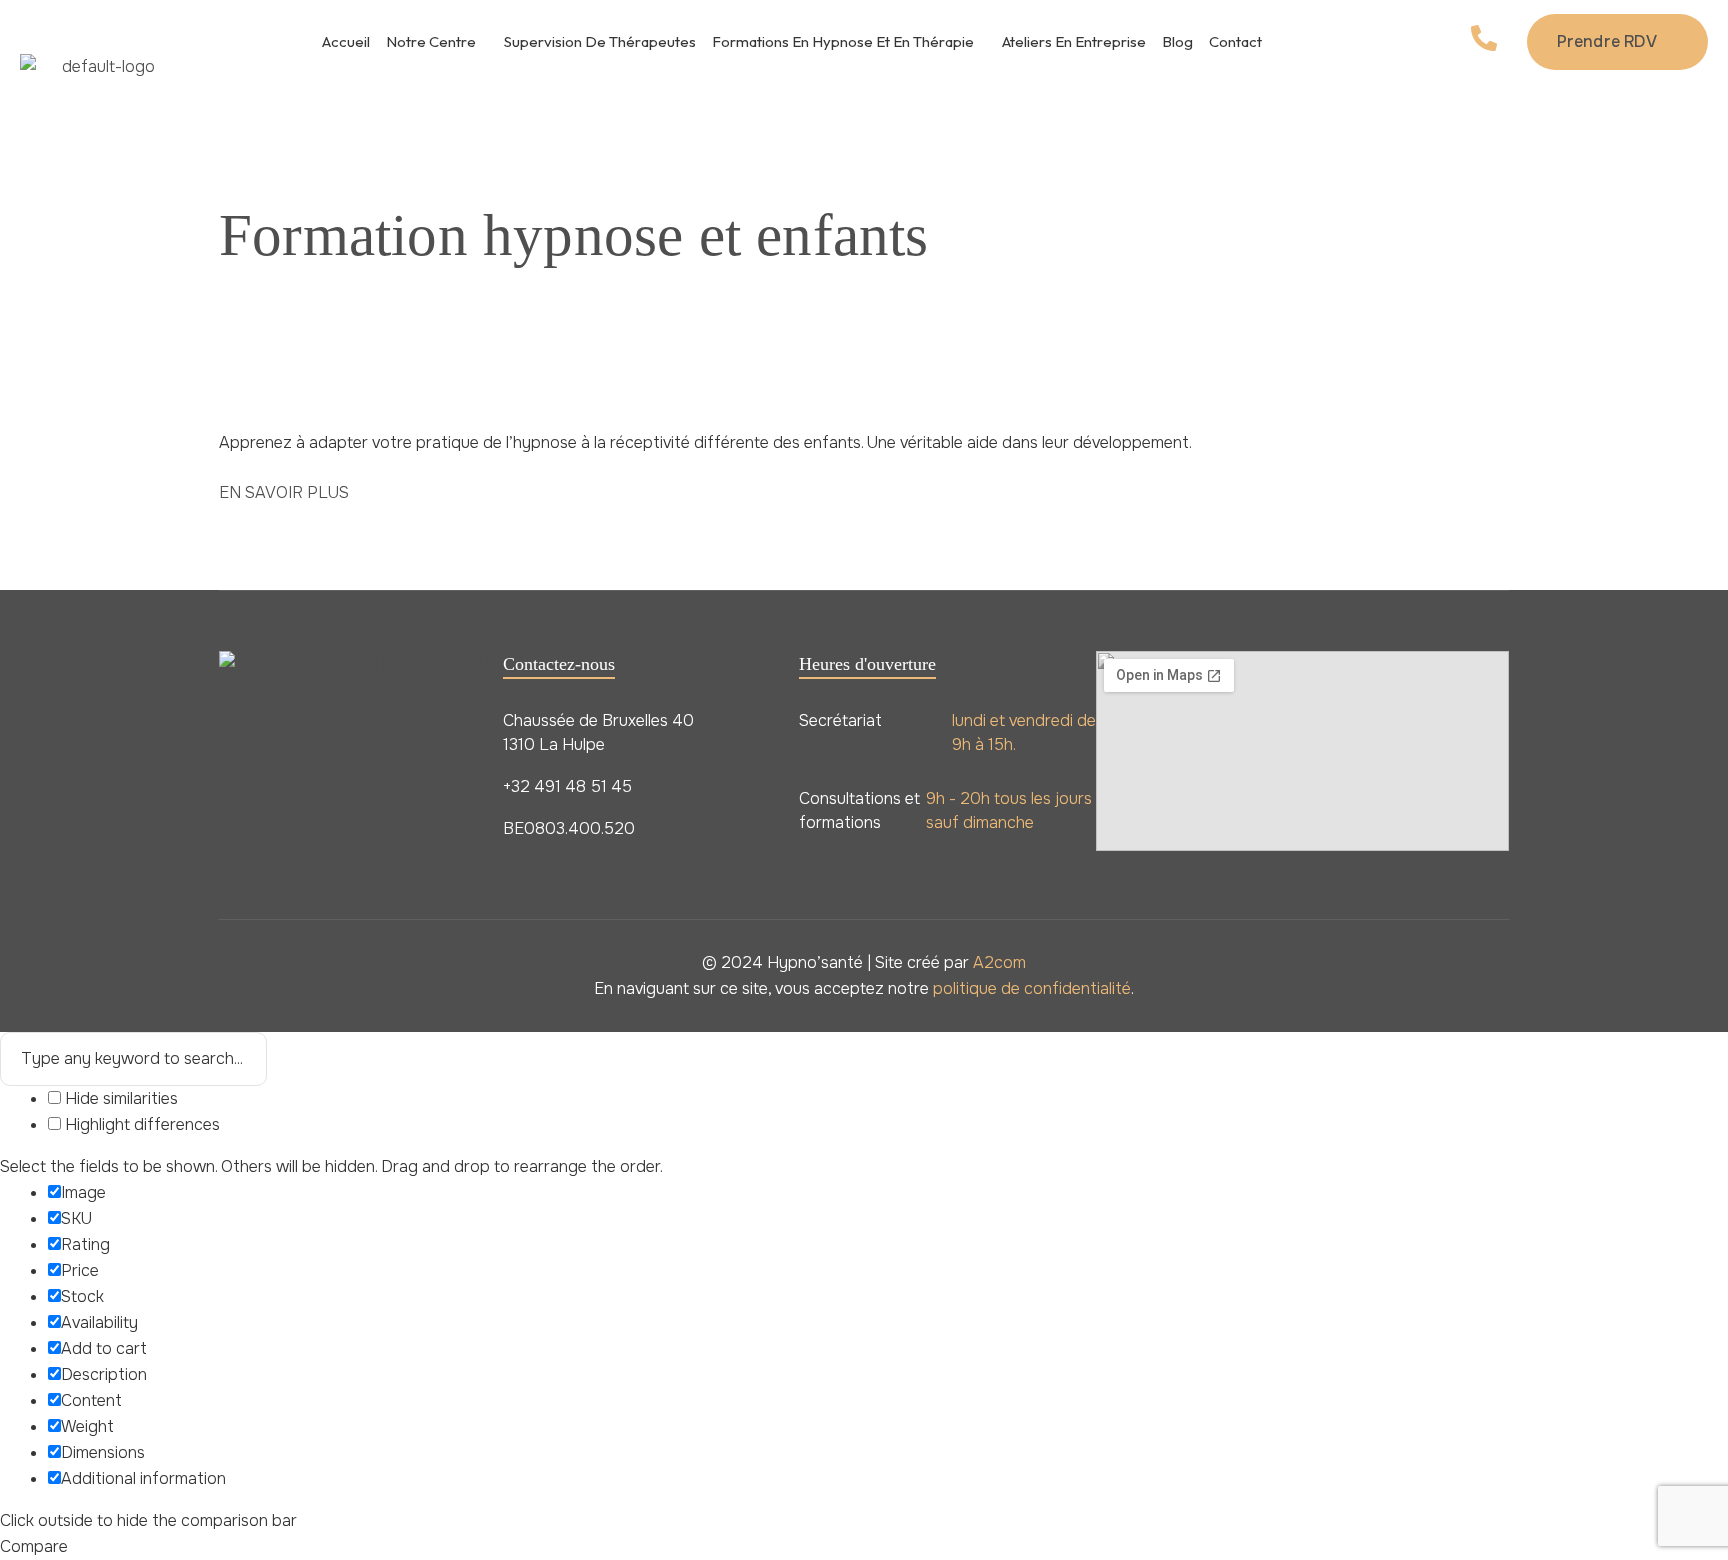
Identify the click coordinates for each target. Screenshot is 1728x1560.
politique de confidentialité (1032, 988)
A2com (999, 962)
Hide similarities (119, 1098)
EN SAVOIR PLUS (284, 492)
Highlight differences (140, 1124)
